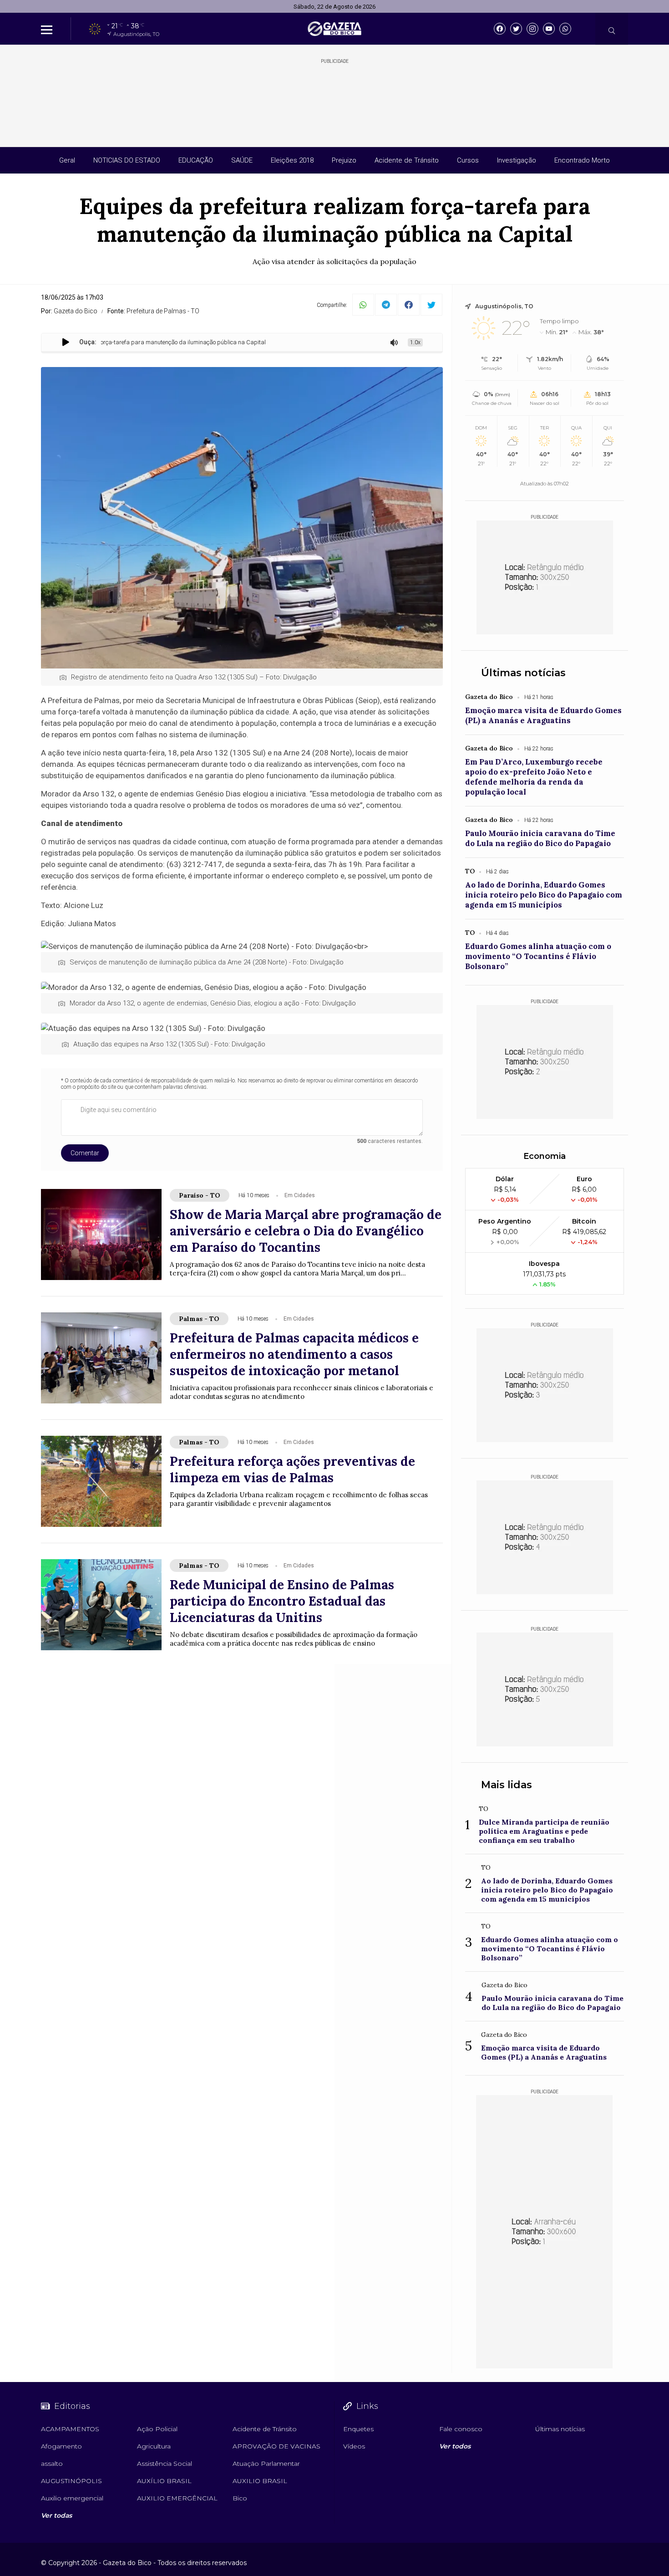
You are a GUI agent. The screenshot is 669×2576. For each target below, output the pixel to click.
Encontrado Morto (582, 160)
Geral (67, 160)
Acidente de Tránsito (407, 160)
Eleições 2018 (292, 160)
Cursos (468, 160)
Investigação (517, 160)
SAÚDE (242, 160)
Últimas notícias (523, 673)
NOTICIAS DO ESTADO (127, 160)
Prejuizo (344, 160)
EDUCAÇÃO (196, 160)
